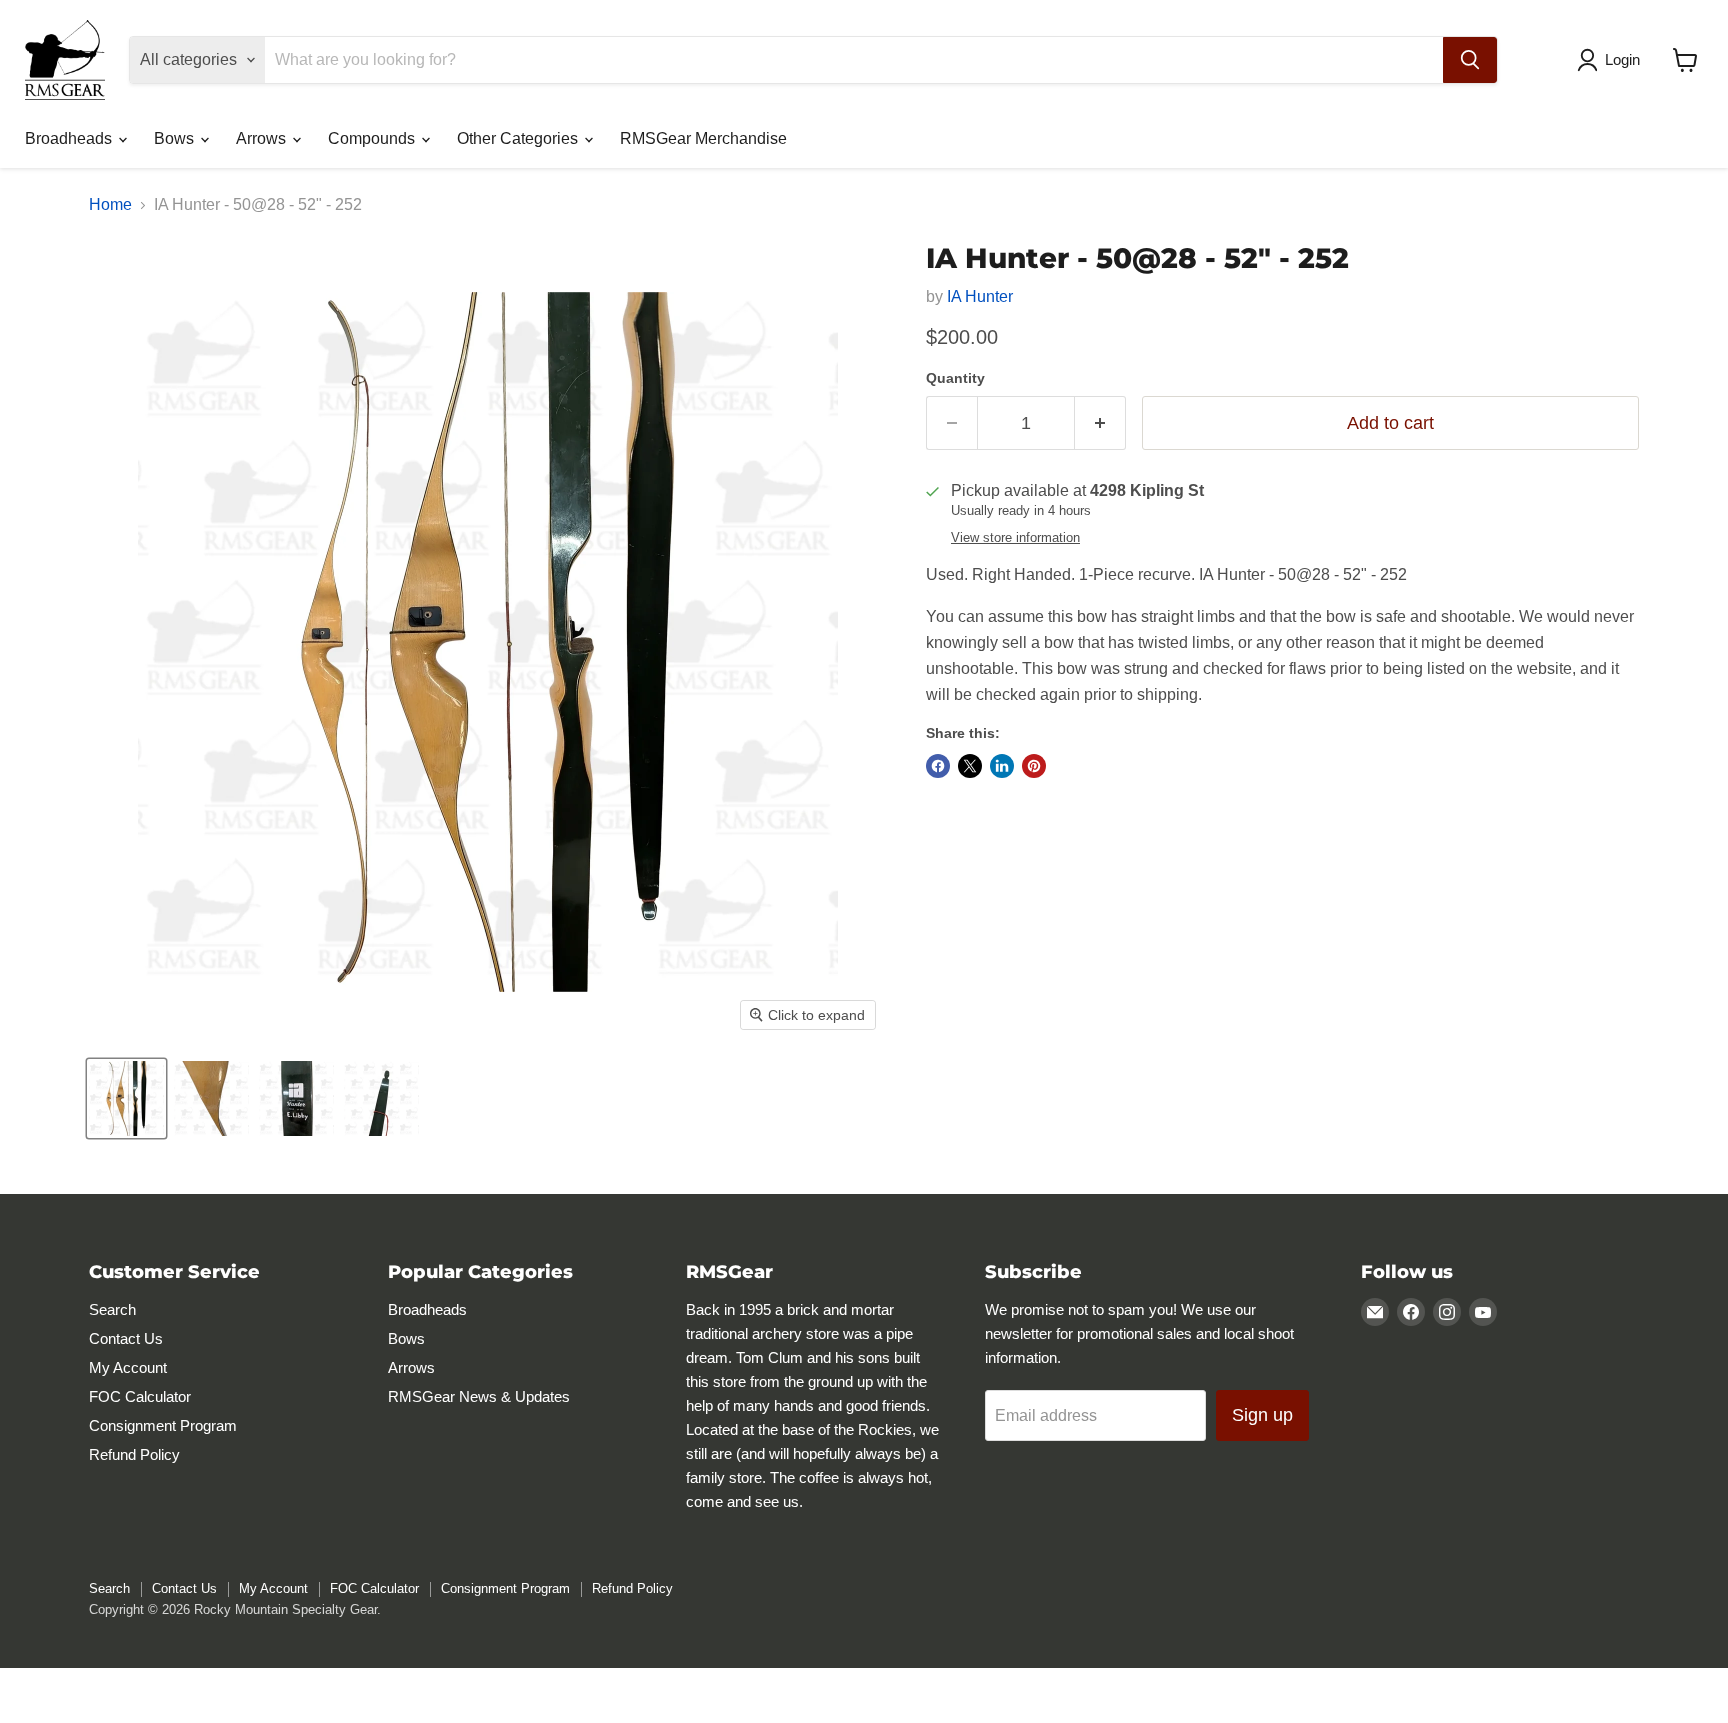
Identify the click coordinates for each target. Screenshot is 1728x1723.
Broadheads (70, 138)
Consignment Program (163, 1425)
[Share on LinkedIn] (1002, 766)
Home (110, 204)
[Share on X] (970, 766)
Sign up (1262, 1415)
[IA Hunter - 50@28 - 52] (126, 1098)
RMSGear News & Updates (479, 1396)
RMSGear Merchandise (703, 138)
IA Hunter (980, 296)
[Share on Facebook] (938, 766)
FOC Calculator (140, 1396)
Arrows (263, 138)
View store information (1015, 538)
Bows (176, 138)
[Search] (1470, 60)
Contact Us (126, 1338)
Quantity (955, 378)
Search (112, 1309)
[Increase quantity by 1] (1100, 423)
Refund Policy (134, 1454)
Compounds (373, 138)
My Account (128, 1367)
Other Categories (519, 138)
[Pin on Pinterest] (1034, 766)
